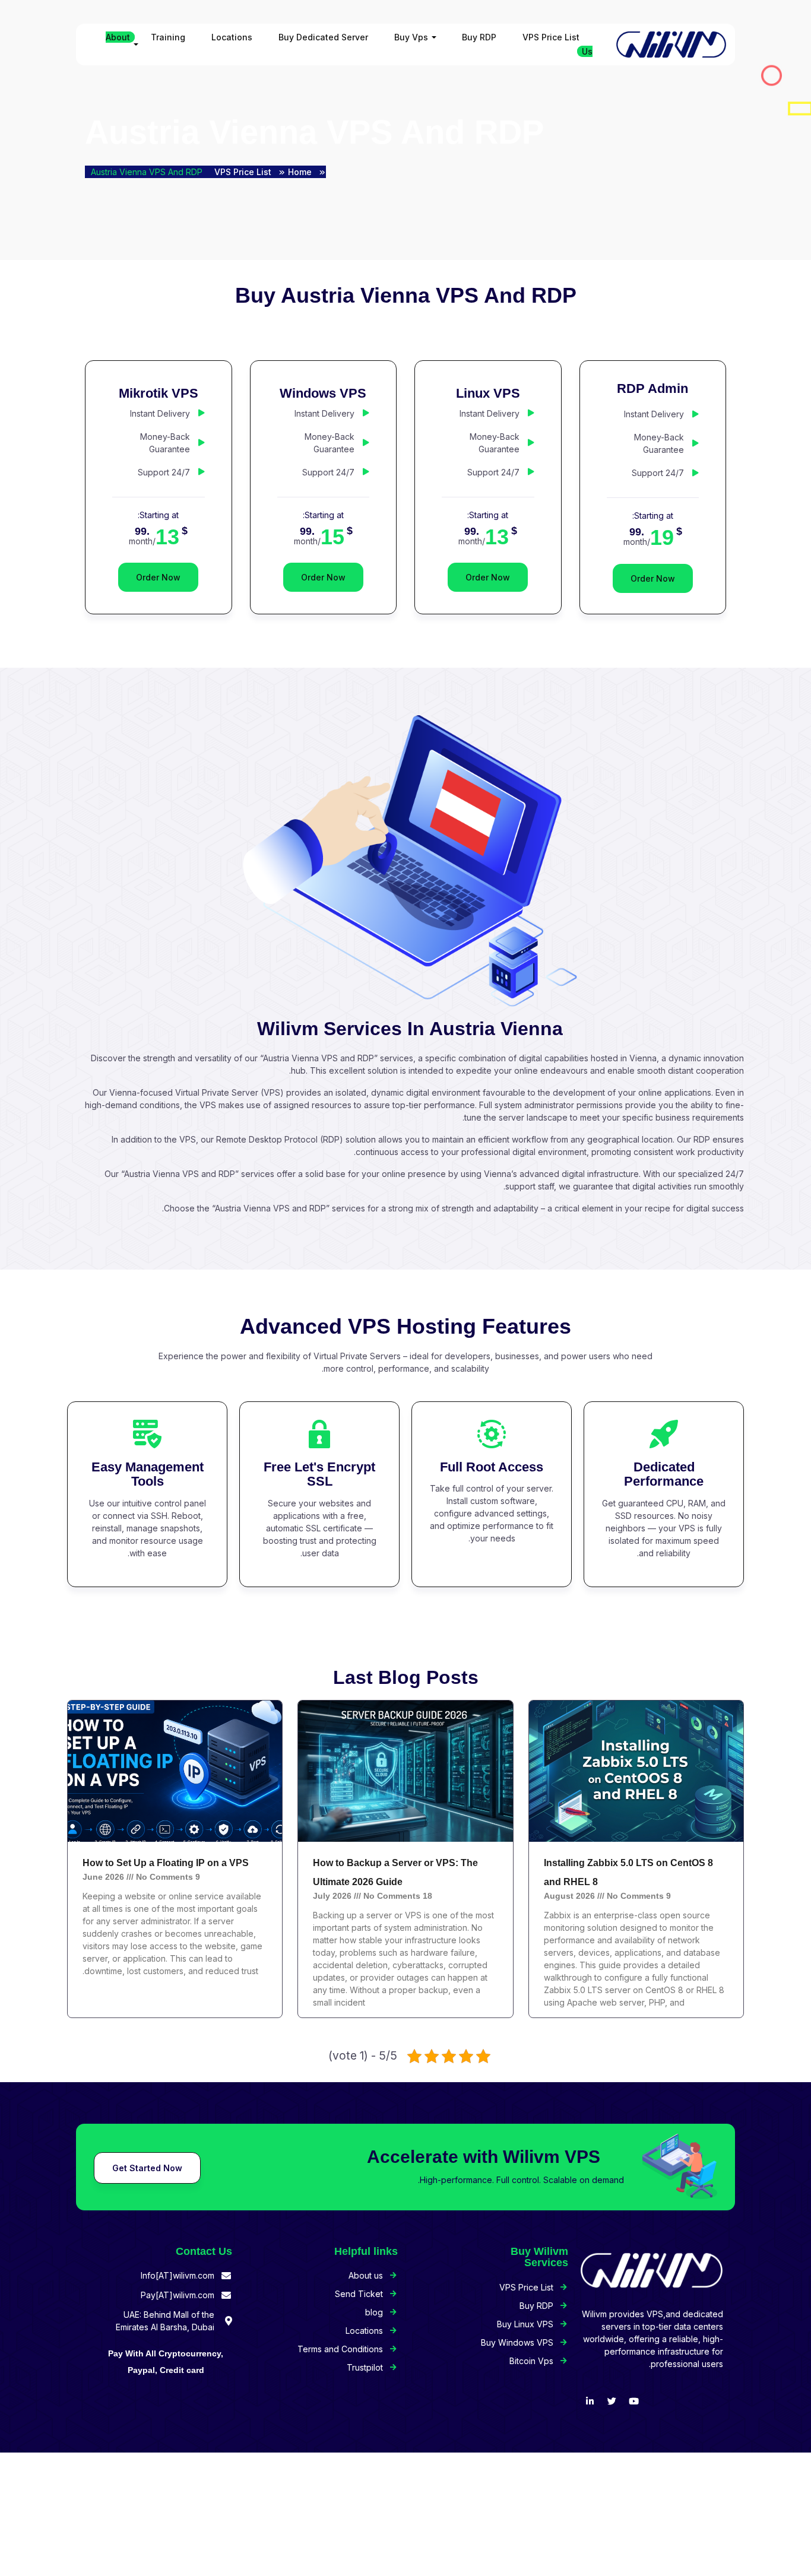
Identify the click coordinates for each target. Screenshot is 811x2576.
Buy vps (411, 37)
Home (299, 172)
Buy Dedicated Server (323, 37)
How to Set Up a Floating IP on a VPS (166, 1863)
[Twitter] (612, 2401)
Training (168, 37)
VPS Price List (551, 37)
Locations (232, 37)
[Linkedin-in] (590, 2401)
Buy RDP (479, 37)
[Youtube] (634, 2401)
